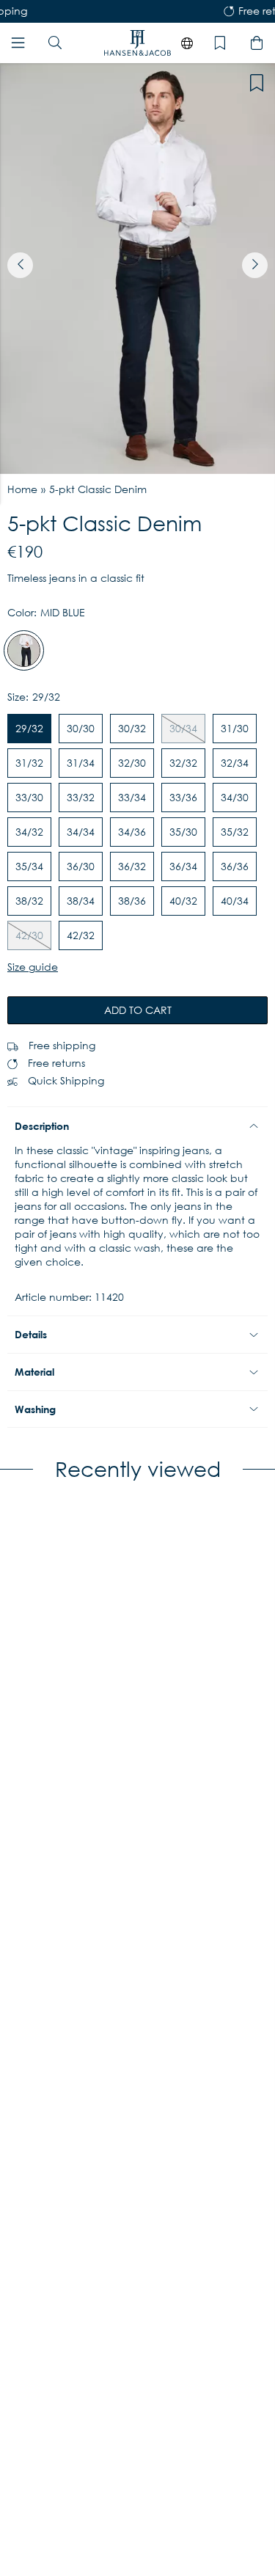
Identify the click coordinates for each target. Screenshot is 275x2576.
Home (22, 489)
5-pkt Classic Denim (98, 489)
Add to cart (138, 1010)
